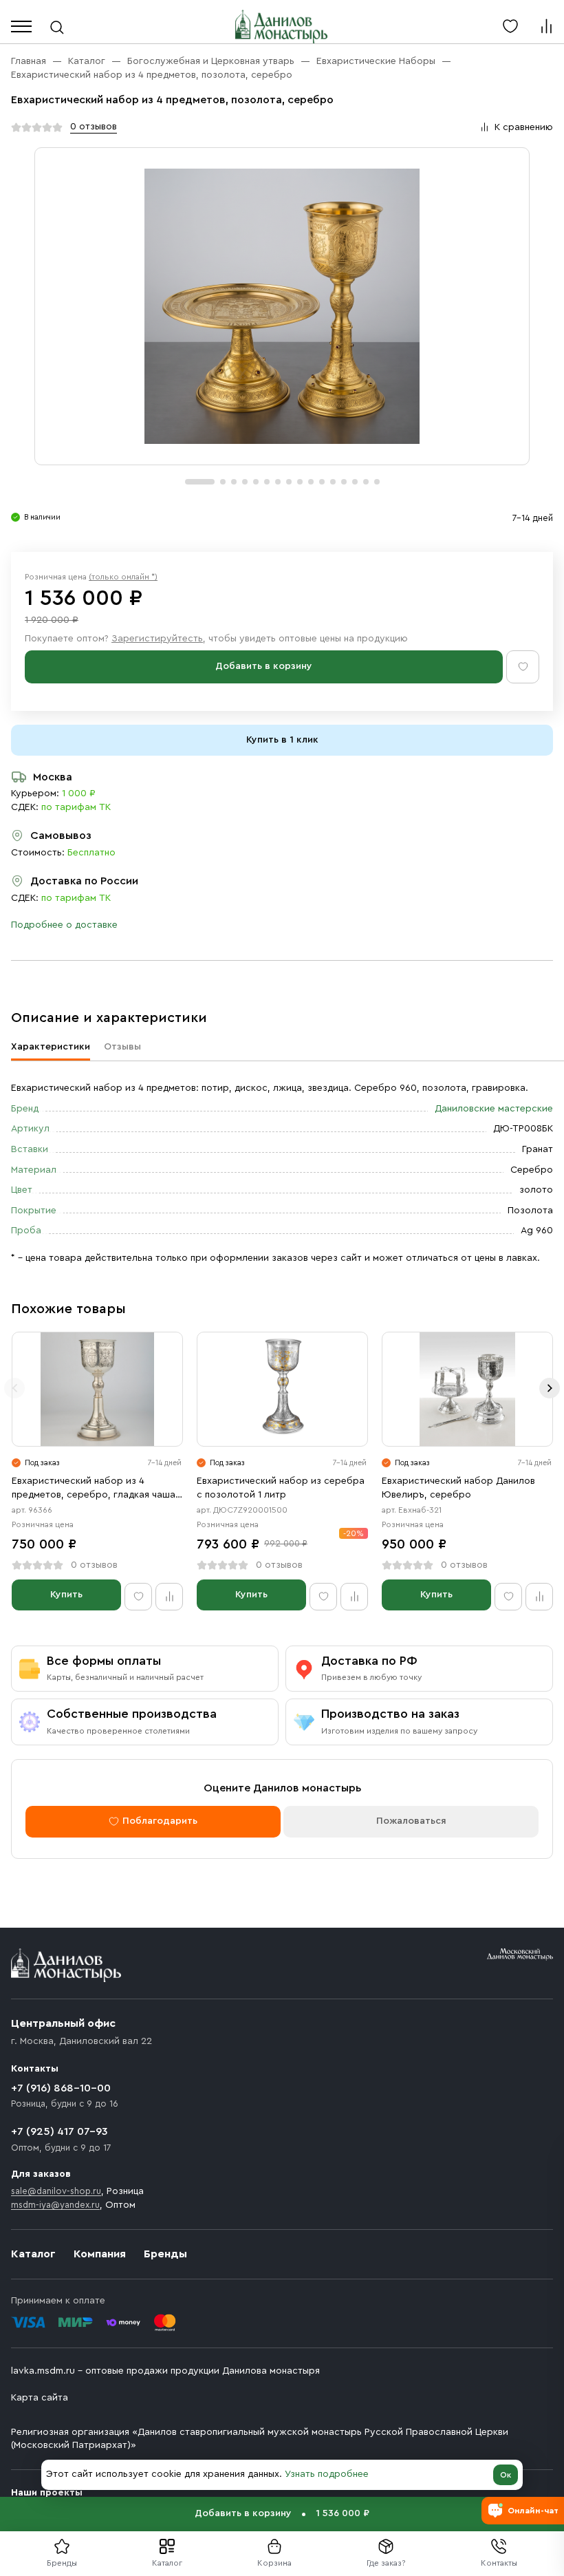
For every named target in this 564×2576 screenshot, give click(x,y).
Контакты (499, 2563)
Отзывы (122, 1047)
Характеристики (51, 1047)
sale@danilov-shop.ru (56, 2191)
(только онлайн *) (123, 577)
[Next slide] (550, 1388)
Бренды (165, 2254)
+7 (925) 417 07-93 (59, 2131)
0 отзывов (94, 127)
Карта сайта (40, 2398)
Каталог (167, 2563)
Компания (100, 2254)
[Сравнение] (546, 26)
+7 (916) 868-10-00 (61, 2088)
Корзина (274, 2563)
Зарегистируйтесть (157, 639)
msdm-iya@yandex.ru (55, 2205)
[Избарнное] (510, 26)
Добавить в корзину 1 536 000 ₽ (282, 2513)
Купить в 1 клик (282, 740)
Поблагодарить (160, 1821)
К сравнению (524, 127)
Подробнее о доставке (64, 925)
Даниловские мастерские (494, 1109)
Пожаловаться (411, 1821)
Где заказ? (386, 2563)
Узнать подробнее (327, 2474)
